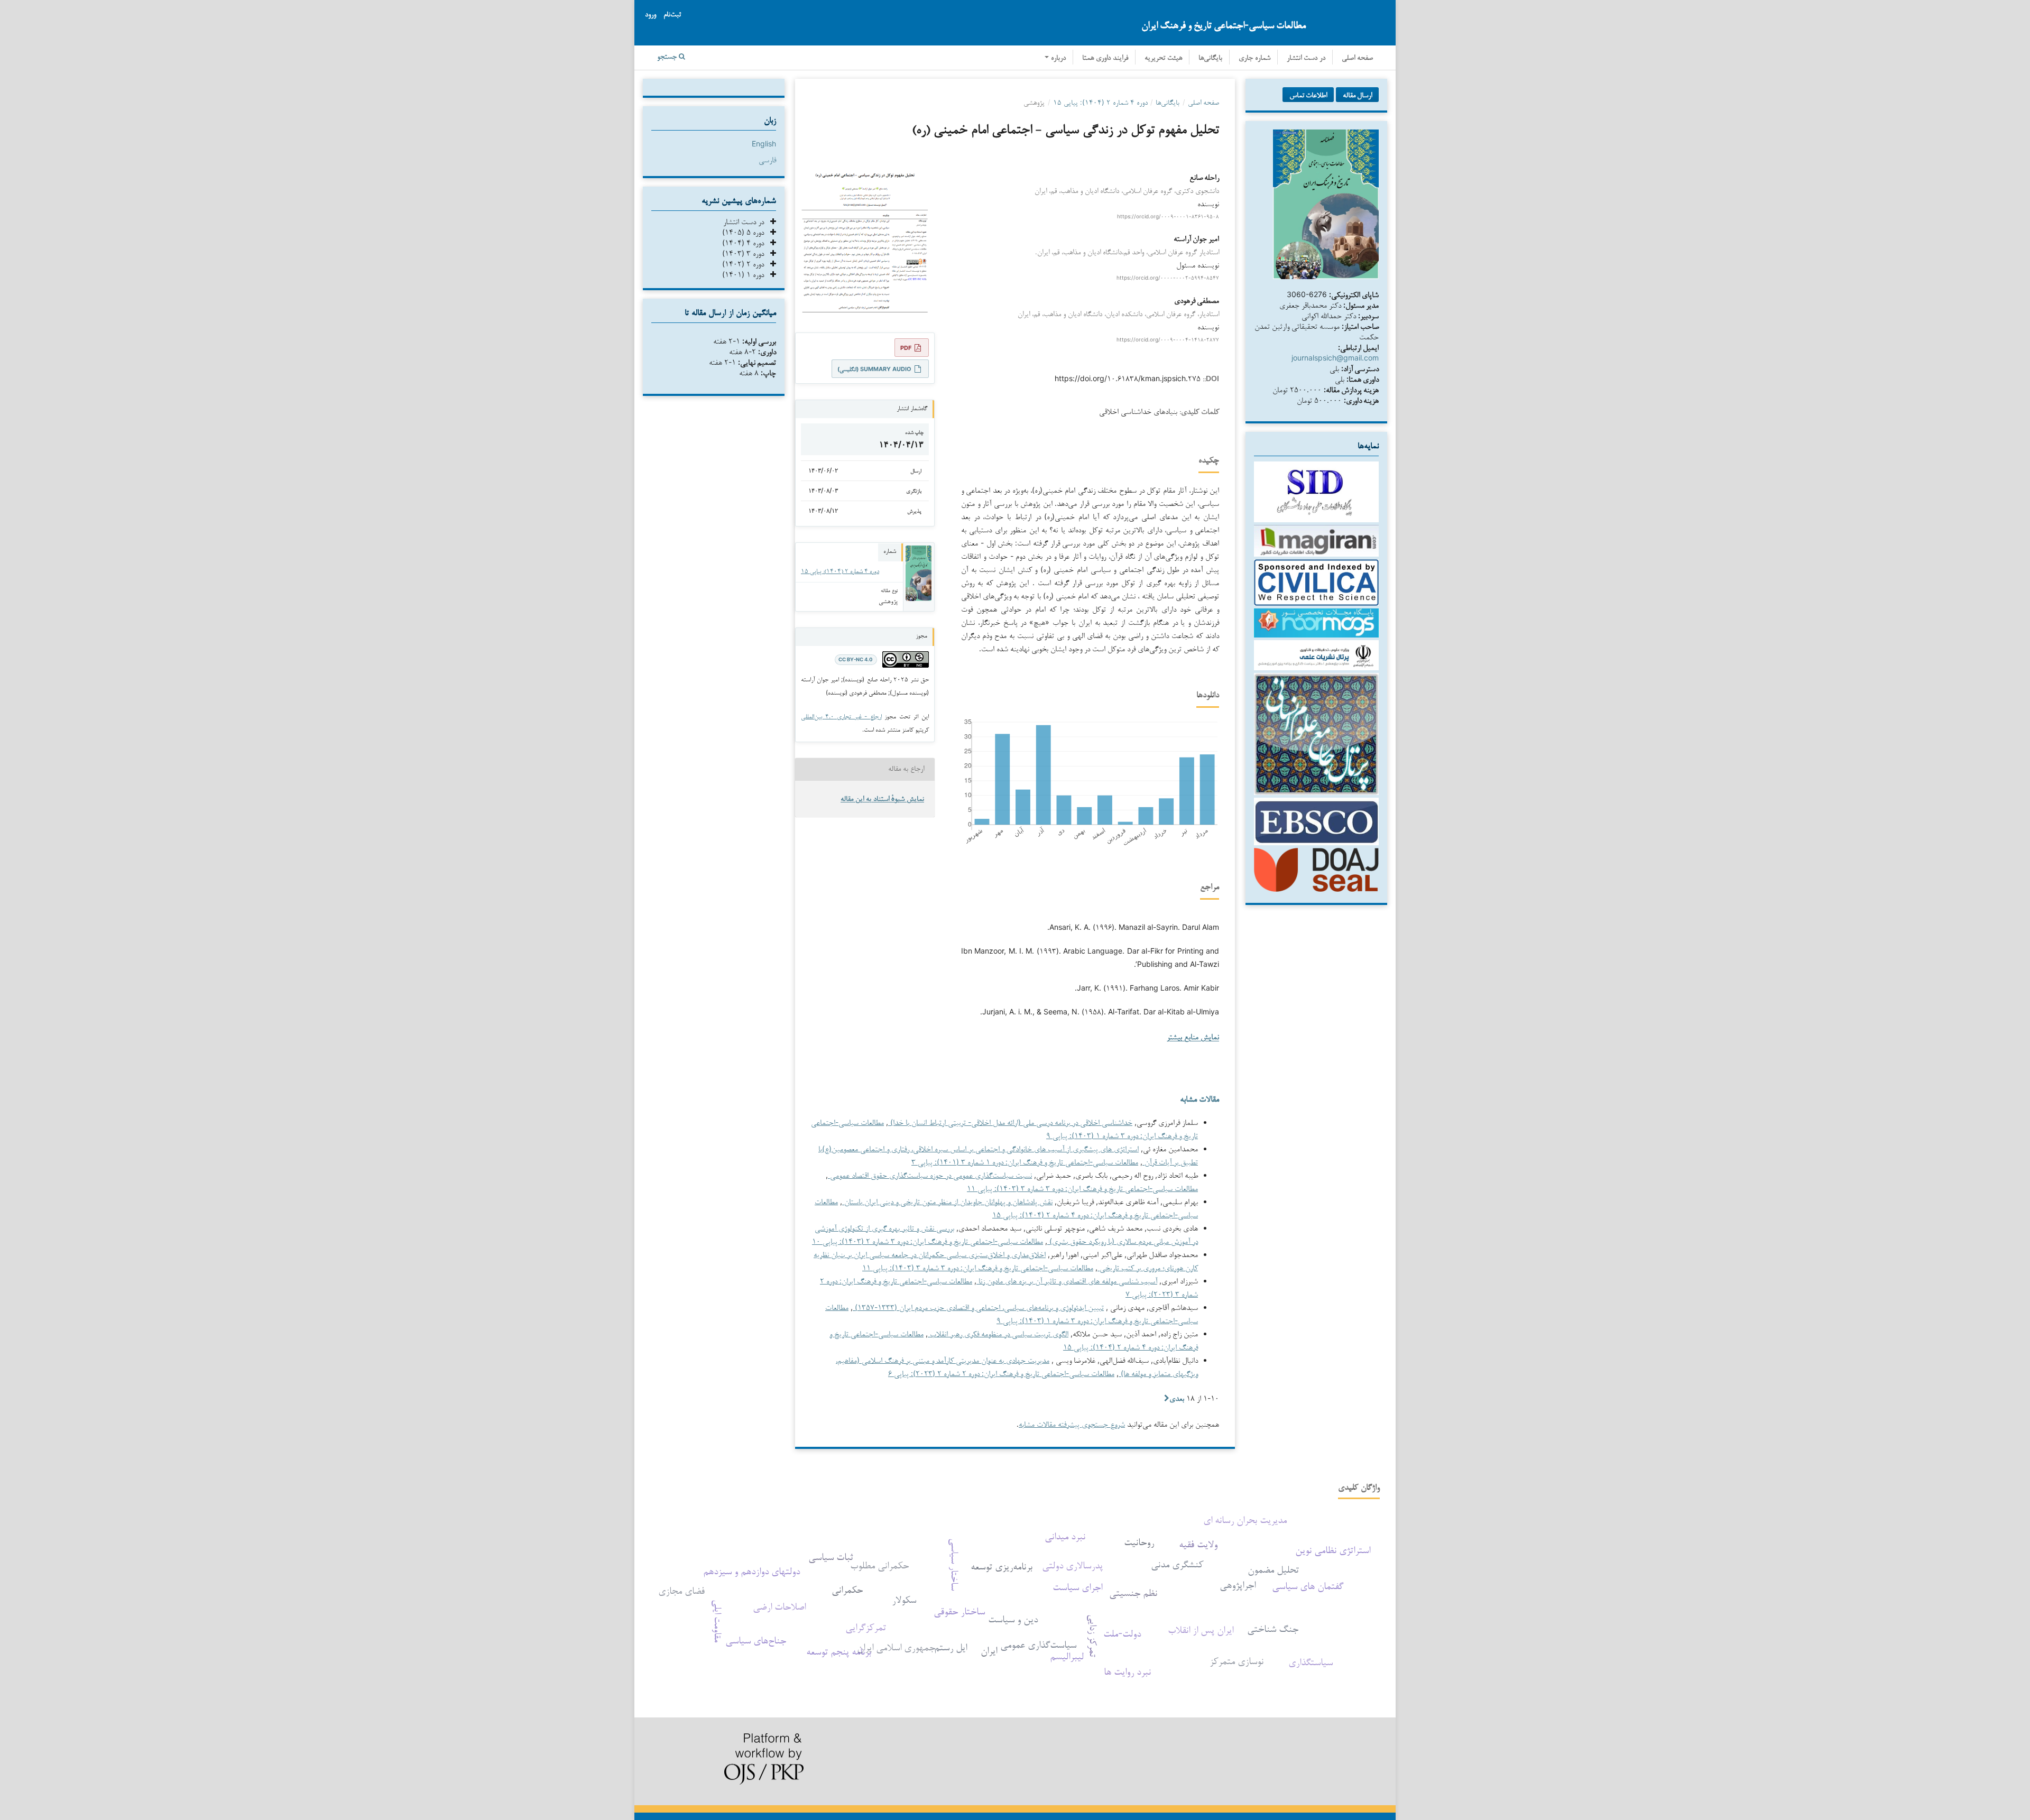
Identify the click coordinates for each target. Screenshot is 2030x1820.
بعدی (1177, 1398)
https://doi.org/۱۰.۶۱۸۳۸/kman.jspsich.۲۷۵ (1128, 378)
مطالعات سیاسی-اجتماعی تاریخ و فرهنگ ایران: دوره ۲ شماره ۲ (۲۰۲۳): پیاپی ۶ (1001, 1373)
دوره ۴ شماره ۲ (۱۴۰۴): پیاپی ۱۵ (1100, 102)
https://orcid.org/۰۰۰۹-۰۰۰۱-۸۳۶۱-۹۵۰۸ (1168, 216)
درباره (1057, 58)
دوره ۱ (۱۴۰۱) (746, 274)
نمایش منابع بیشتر (1193, 1038)
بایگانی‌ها (1210, 58)
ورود (650, 15)
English (764, 144)
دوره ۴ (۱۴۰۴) (746, 242)
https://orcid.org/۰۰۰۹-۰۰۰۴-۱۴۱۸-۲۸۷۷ (1168, 339)
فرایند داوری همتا (1105, 58)
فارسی (767, 159)
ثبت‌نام (672, 15)
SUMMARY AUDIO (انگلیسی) (874, 369)
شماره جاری (1254, 58)
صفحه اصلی (1357, 58)
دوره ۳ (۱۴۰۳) (746, 253)
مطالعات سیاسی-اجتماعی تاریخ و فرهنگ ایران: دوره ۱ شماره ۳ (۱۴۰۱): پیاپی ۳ (1025, 1162)
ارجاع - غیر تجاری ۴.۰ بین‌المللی (841, 716)
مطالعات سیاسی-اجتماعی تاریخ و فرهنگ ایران (1224, 25)
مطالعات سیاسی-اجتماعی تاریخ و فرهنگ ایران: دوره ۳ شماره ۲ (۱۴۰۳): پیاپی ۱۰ (928, 1241)
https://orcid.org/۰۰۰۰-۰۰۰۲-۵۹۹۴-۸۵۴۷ (1168, 278)
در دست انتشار (1306, 58)
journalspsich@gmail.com (1335, 358)
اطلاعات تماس (1308, 95)
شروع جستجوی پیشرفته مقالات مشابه (1072, 1424)
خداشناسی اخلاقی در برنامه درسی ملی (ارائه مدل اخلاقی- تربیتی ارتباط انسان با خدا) (1010, 1122)
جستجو (668, 57)
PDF (906, 348)
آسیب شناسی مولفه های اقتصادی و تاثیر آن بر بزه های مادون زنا (1067, 1281)
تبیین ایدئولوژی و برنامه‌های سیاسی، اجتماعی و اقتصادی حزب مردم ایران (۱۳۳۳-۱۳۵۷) (978, 1307)
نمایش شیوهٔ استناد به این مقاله (882, 800)
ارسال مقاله (1357, 95)
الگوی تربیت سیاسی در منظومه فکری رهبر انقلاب (998, 1333)
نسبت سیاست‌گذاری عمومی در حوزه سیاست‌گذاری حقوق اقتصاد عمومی (930, 1175)
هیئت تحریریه (1163, 58)
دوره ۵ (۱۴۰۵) (746, 232)
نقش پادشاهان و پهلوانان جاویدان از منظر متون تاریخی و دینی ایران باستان (947, 1201)
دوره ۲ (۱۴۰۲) (746, 264)
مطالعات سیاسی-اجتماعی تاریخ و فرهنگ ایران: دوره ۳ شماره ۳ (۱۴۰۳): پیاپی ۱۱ (1082, 1188)
